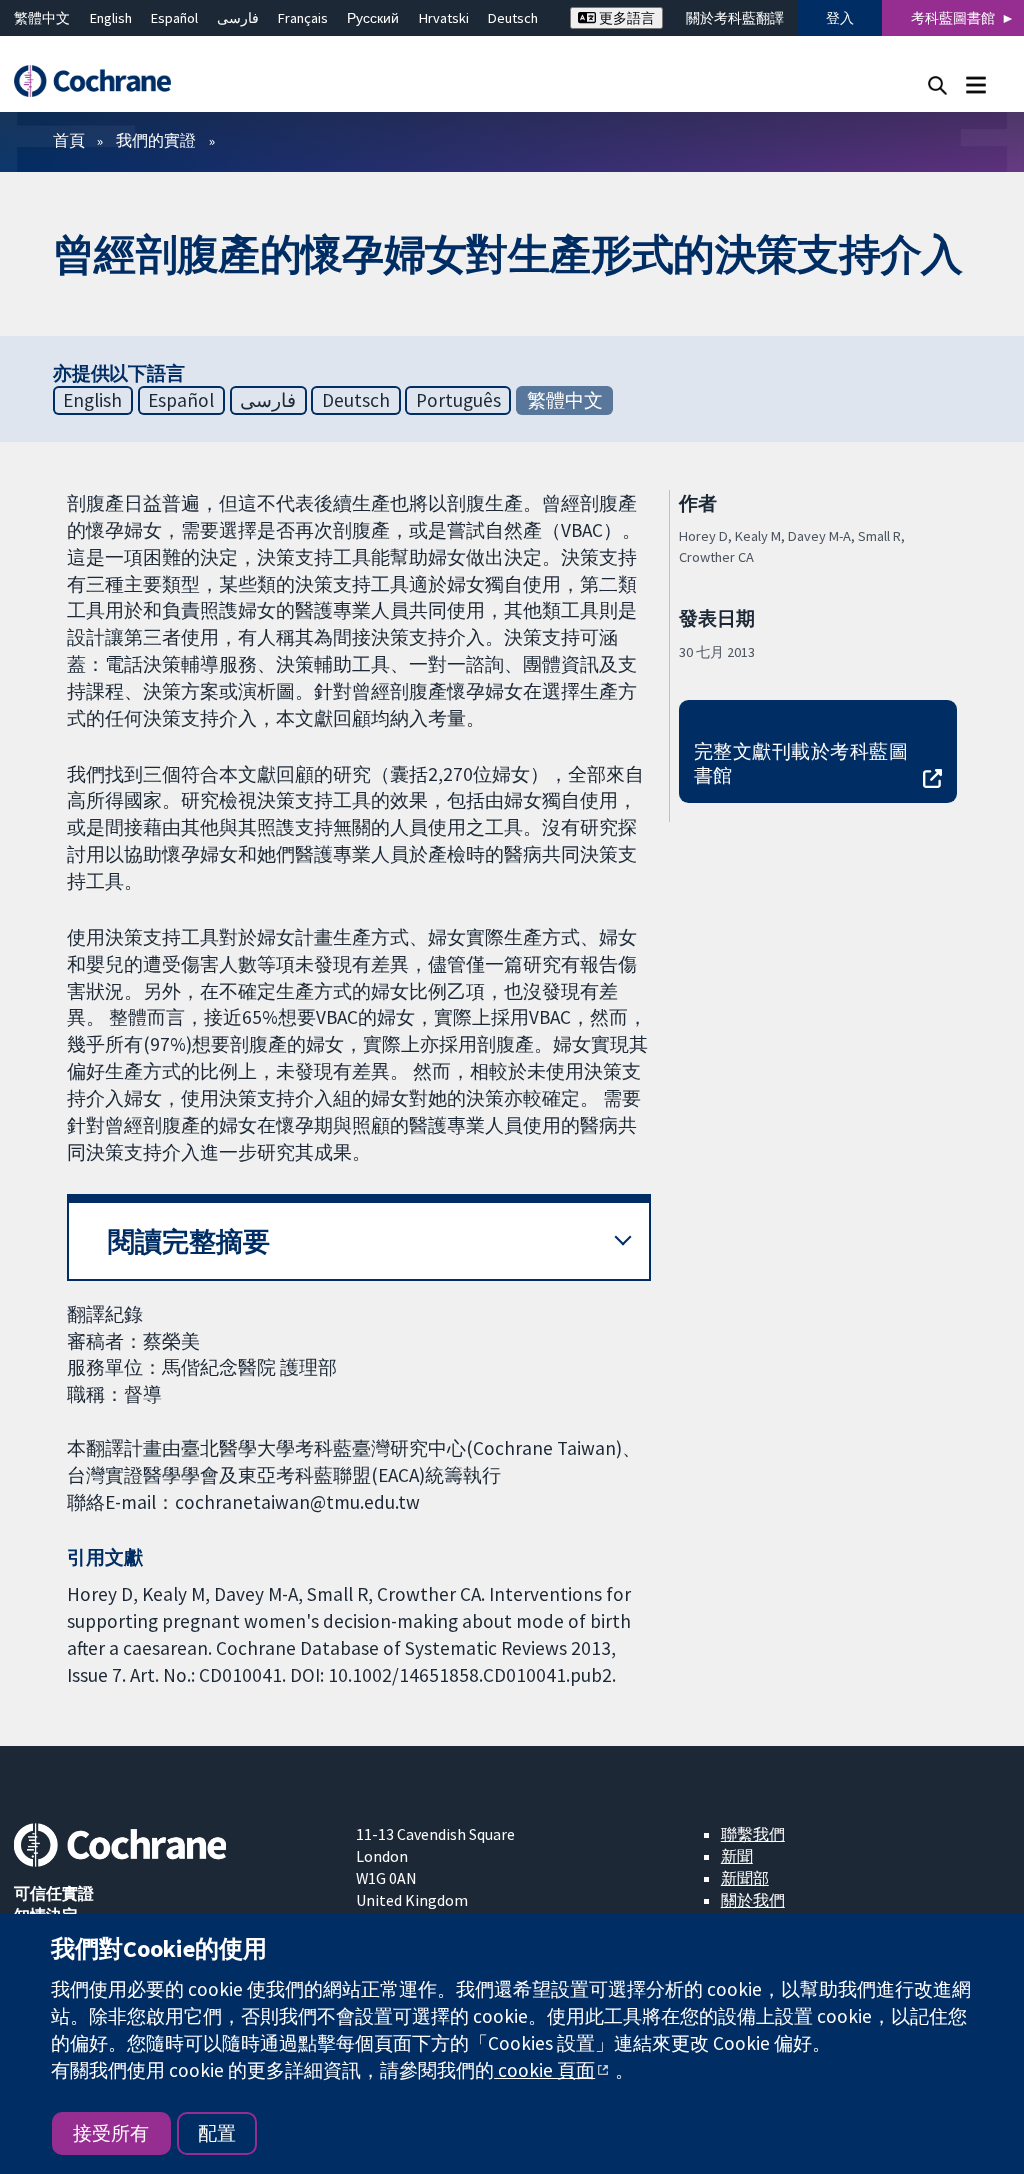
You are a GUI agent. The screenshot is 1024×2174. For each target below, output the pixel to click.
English (111, 18)
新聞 (737, 1856)
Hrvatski (444, 18)
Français (303, 18)
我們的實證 (156, 140)
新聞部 (745, 1878)
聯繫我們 (753, 1834)
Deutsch (513, 18)
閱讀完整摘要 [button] (189, 1241)
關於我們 (753, 1900)
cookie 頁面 (544, 2070)
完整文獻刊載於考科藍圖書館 (801, 763)
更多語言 (625, 18)
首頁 (69, 140)
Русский (373, 18)
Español (174, 18)
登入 (840, 18)
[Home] (102, 81)
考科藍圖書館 (953, 18)
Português (458, 400)
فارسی (238, 18)
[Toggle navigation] (975, 84)
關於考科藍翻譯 (735, 18)
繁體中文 (42, 18)
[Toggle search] (937, 84)
